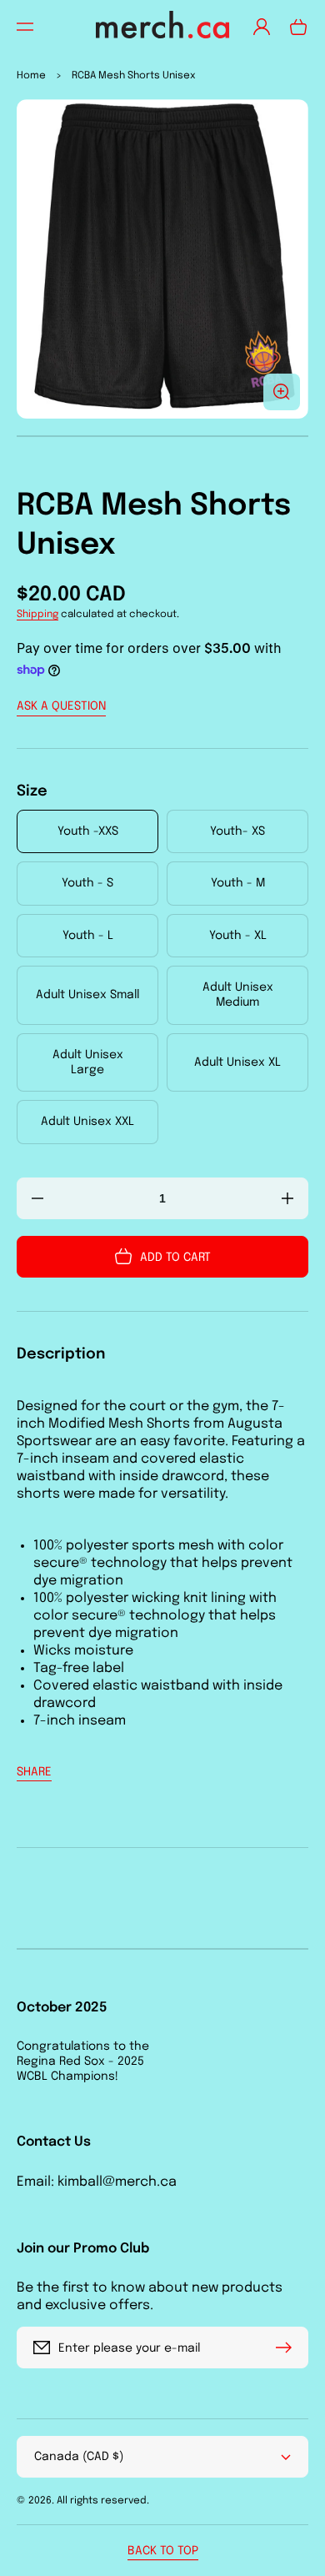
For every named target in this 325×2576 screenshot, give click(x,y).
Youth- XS (237, 831)
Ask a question (61, 706)
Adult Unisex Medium (238, 995)
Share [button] (34, 1772)
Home (31, 76)
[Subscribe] (287, 2348)
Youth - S (87, 883)
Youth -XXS (88, 831)
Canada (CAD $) (79, 2457)
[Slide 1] (162, 436)
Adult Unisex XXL (87, 1122)
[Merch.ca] (163, 26)
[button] (25, 27)
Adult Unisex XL (237, 1062)
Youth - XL (238, 936)
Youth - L (88, 936)
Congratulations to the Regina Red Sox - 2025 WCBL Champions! (83, 2061)
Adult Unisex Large (88, 1062)
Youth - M (238, 883)
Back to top (163, 2551)
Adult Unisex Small (87, 995)
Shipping (37, 615)
